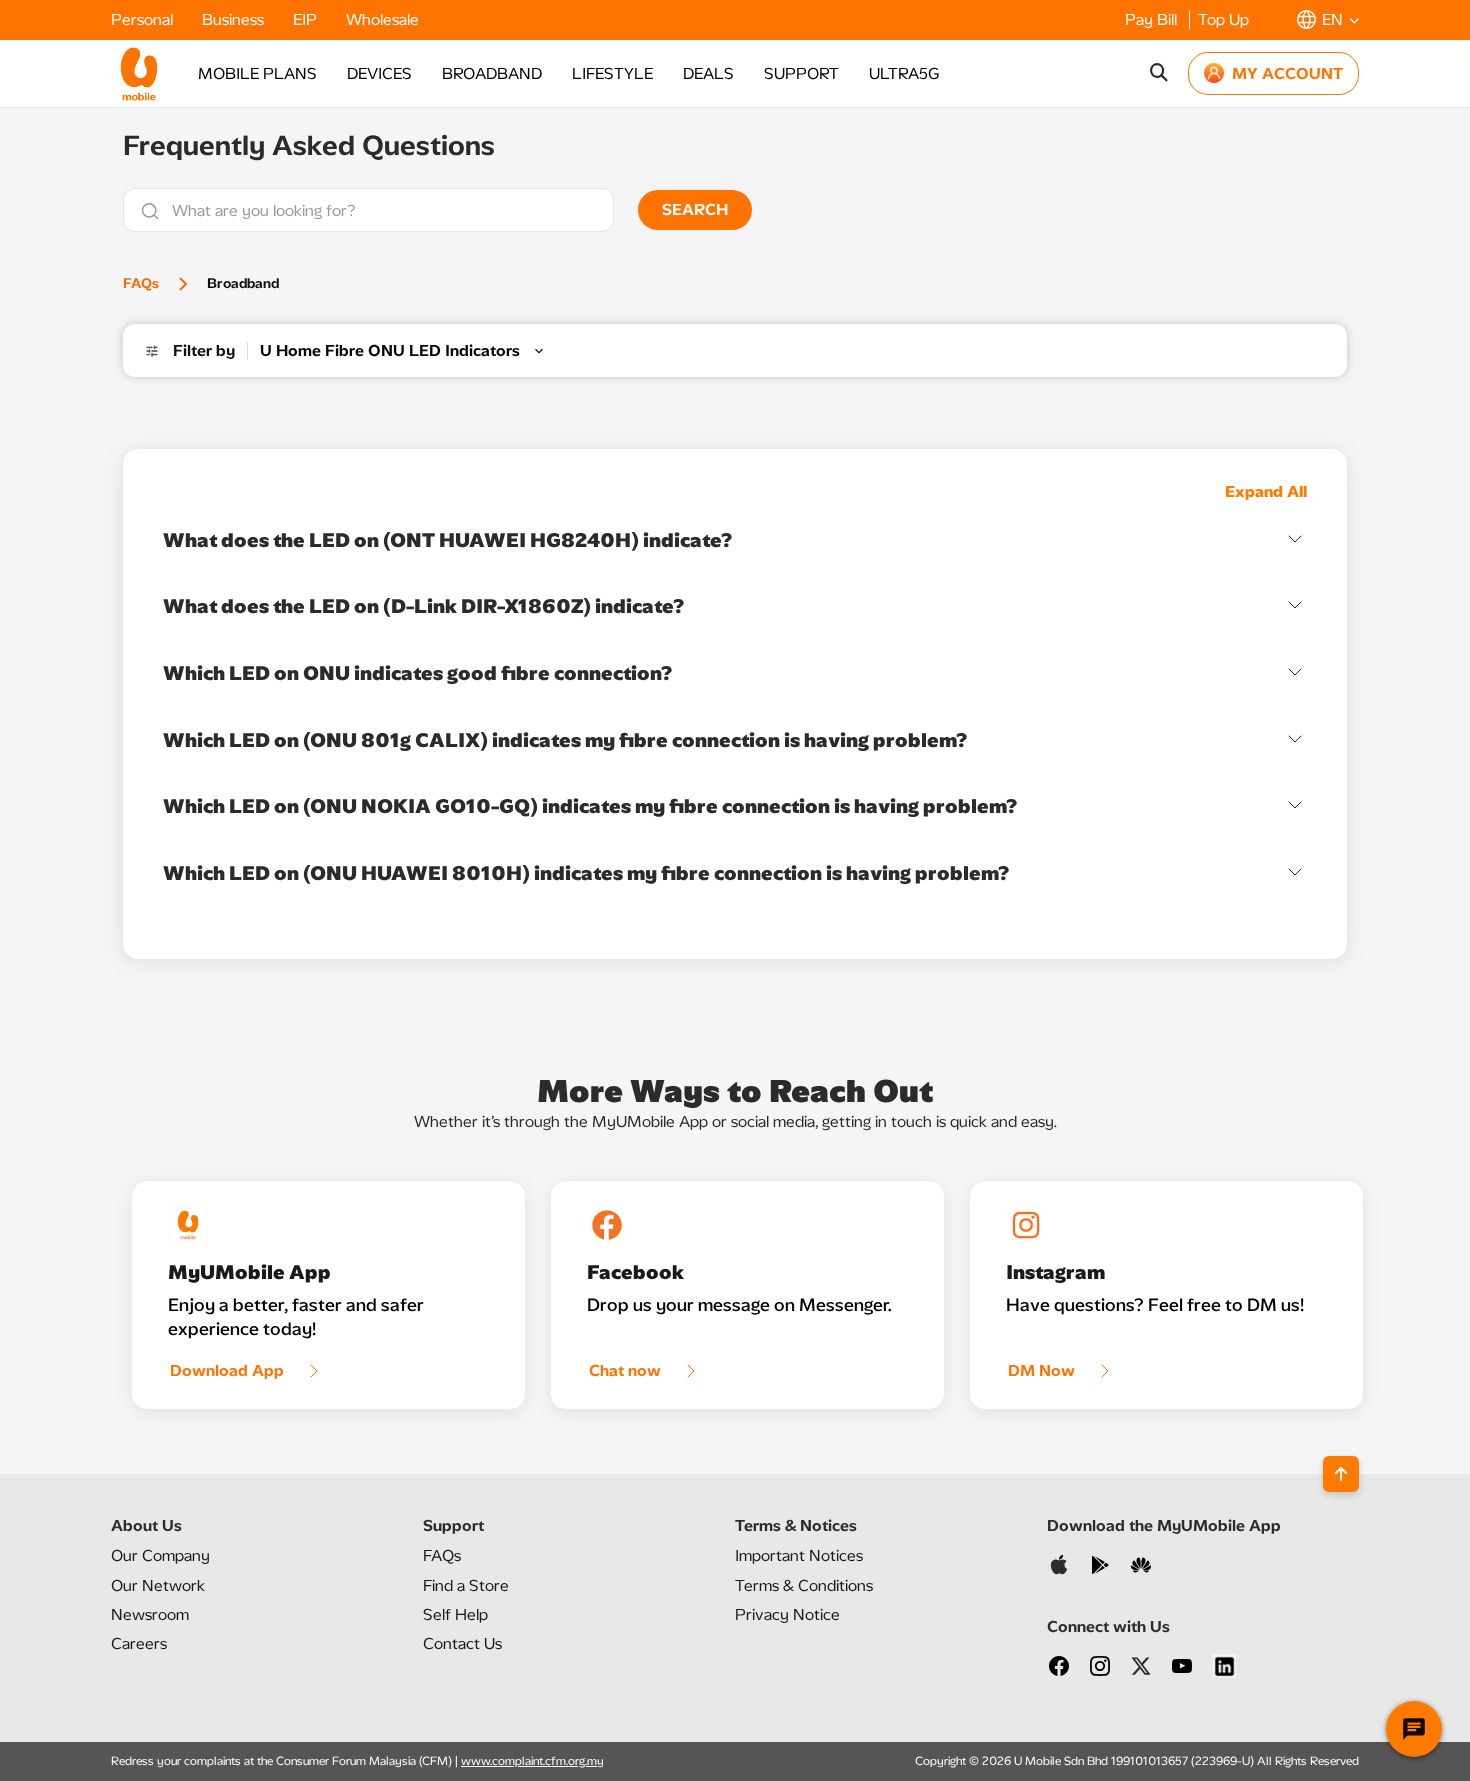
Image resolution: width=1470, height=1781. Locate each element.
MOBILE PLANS (257, 73)
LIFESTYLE (612, 73)
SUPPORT (801, 73)
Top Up (1223, 19)
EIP (307, 19)
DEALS (708, 73)
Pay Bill (1153, 19)
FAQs (141, 283)
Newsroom (150, 1614)
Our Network (158, 1585)
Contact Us (462, 1643)
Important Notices (799, 1555)
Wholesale (382, 19)
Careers (139, 1643)
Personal (144, 19)
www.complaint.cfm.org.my (532, 1761)
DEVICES (379, 73)
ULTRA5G (904, 73)
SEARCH (695, 209)
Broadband (243, 283)
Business (235, 19)
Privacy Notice (787, 1614)
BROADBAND (492, 73)
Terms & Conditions (804, 1585)
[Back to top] (1341, 1474)
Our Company (160, 1555)
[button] (1328, 19)
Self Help (455, 1614)
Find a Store (466, 1585)
